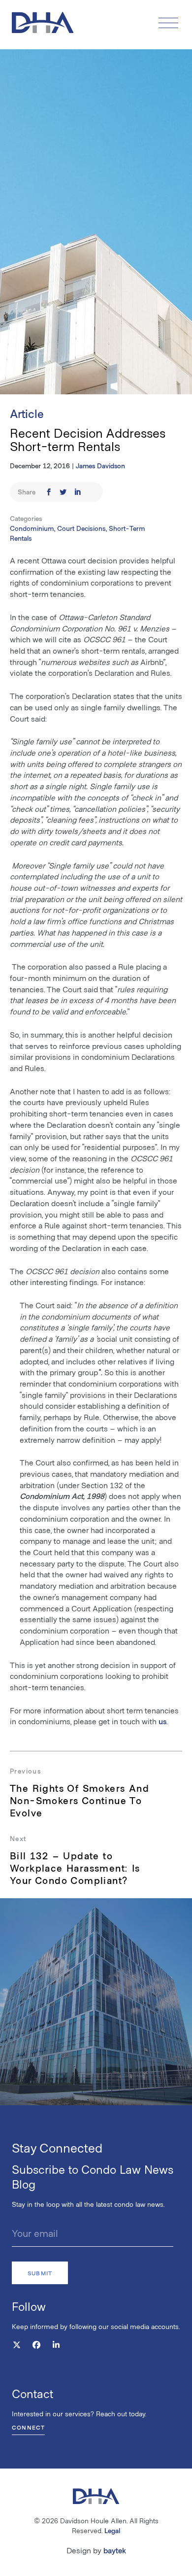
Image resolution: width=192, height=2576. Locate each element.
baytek (115, 2550)
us (162, 1721)
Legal (112, 2530)
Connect (28, 2427)
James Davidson (100, 466)
